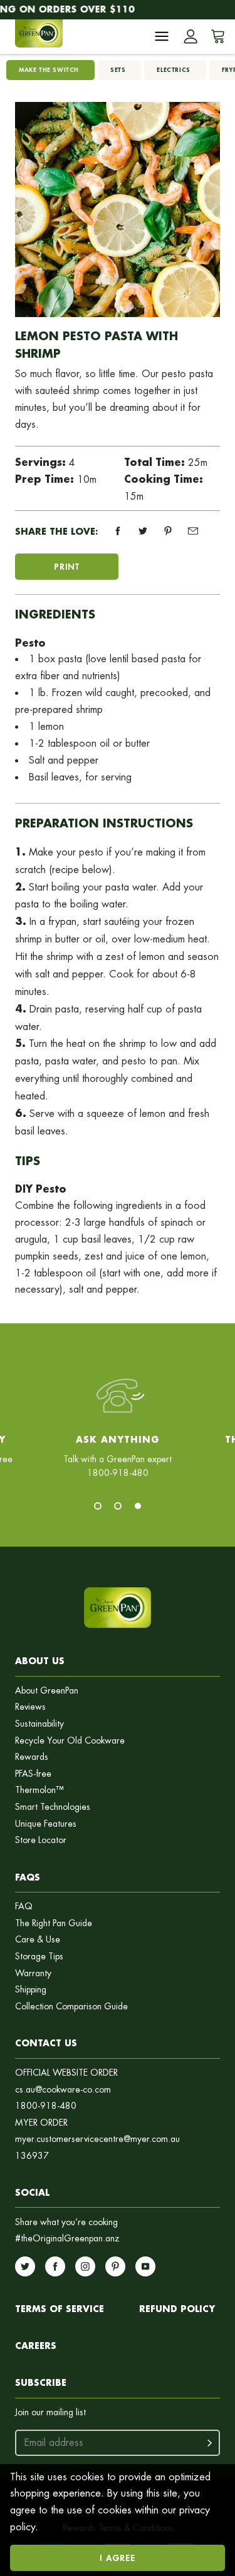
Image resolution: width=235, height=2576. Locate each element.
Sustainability (39, 1724)
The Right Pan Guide (54, 1923)
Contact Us (46, 2043)
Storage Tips (39, 1957)
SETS (118, 70)
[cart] (216, 36)
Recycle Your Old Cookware (70, 1741)
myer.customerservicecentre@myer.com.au (97, 2139)
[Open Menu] (162, 36)
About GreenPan (47, 1691)
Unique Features (46, 1824)
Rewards (32, 1757)
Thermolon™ (39, 1790)
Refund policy (177, 2309)
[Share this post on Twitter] (143, 531)
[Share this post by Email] (193, 531)
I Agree (118, 2558)
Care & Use (38, 1940)
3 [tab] (138, 1506)
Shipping (31, 1990)
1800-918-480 (46, 2106)
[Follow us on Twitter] (25, 2266)
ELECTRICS (173, 70)
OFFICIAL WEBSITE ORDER (66, 2073)
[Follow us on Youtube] (145, 2266)
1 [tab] (98, 1506)
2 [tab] (118, 1506)
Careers (36, 2346)
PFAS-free (33, 1774)
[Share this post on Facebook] (118, 531)
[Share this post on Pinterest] (168, 531)
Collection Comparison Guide (71, 2007)
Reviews (30, 1707)
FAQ (24, 1907)
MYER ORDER (41, 2123)
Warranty (33, 1973)
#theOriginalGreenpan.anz (67, 2239)
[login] (191, 36)
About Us (40, 1661)
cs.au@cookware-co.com (63, 2090)
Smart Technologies (53, 1807)
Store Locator (41, 1840)
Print (67, 566)
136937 (32, 2156)
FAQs (28, 1877)
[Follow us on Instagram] (85, 2266)
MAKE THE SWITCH (49, 70)
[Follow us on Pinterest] (115, 2266)
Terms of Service (60, 2309)
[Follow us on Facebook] (55, 2266)
